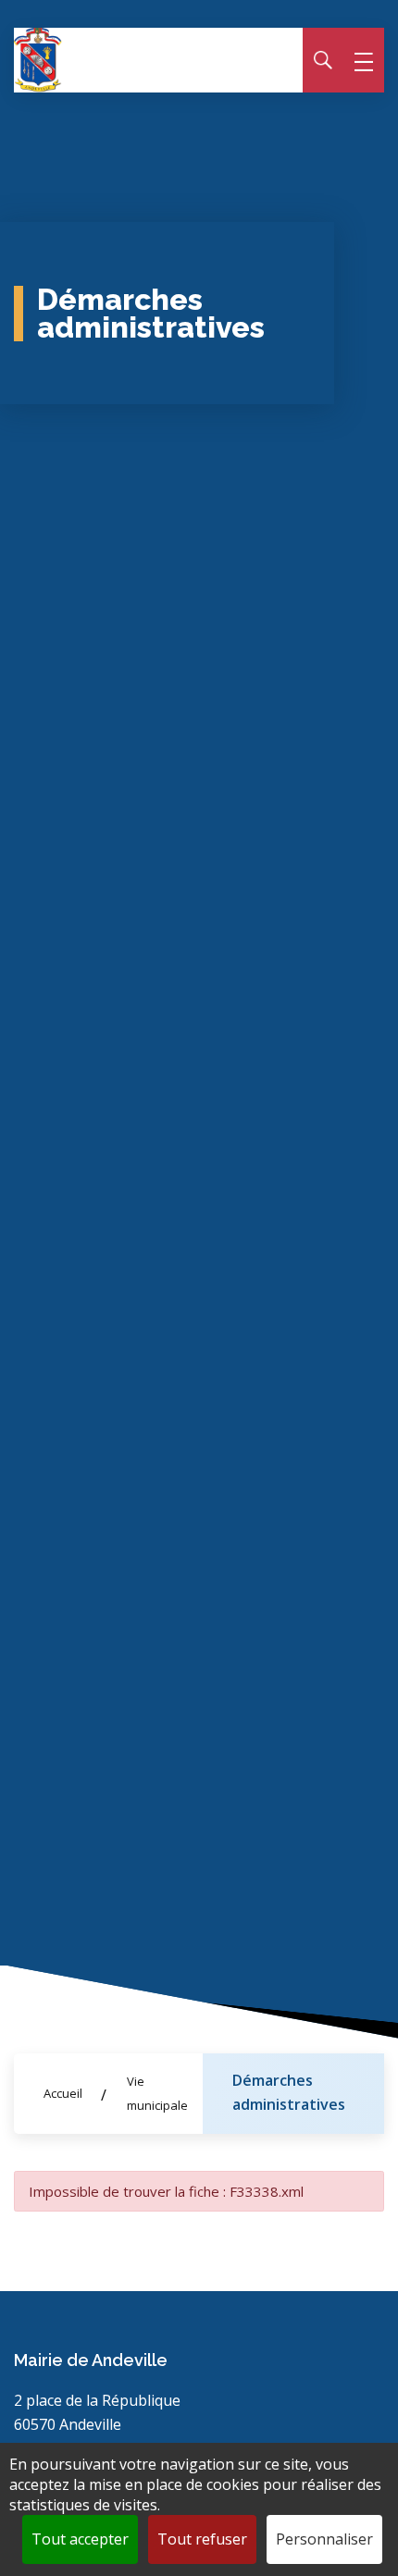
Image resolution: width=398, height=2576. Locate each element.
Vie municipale (157, 2093)
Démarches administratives (289, 2092)
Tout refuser (202, 2539)
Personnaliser (324, 2539)
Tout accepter (80, 2539)
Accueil (63, 2093)
